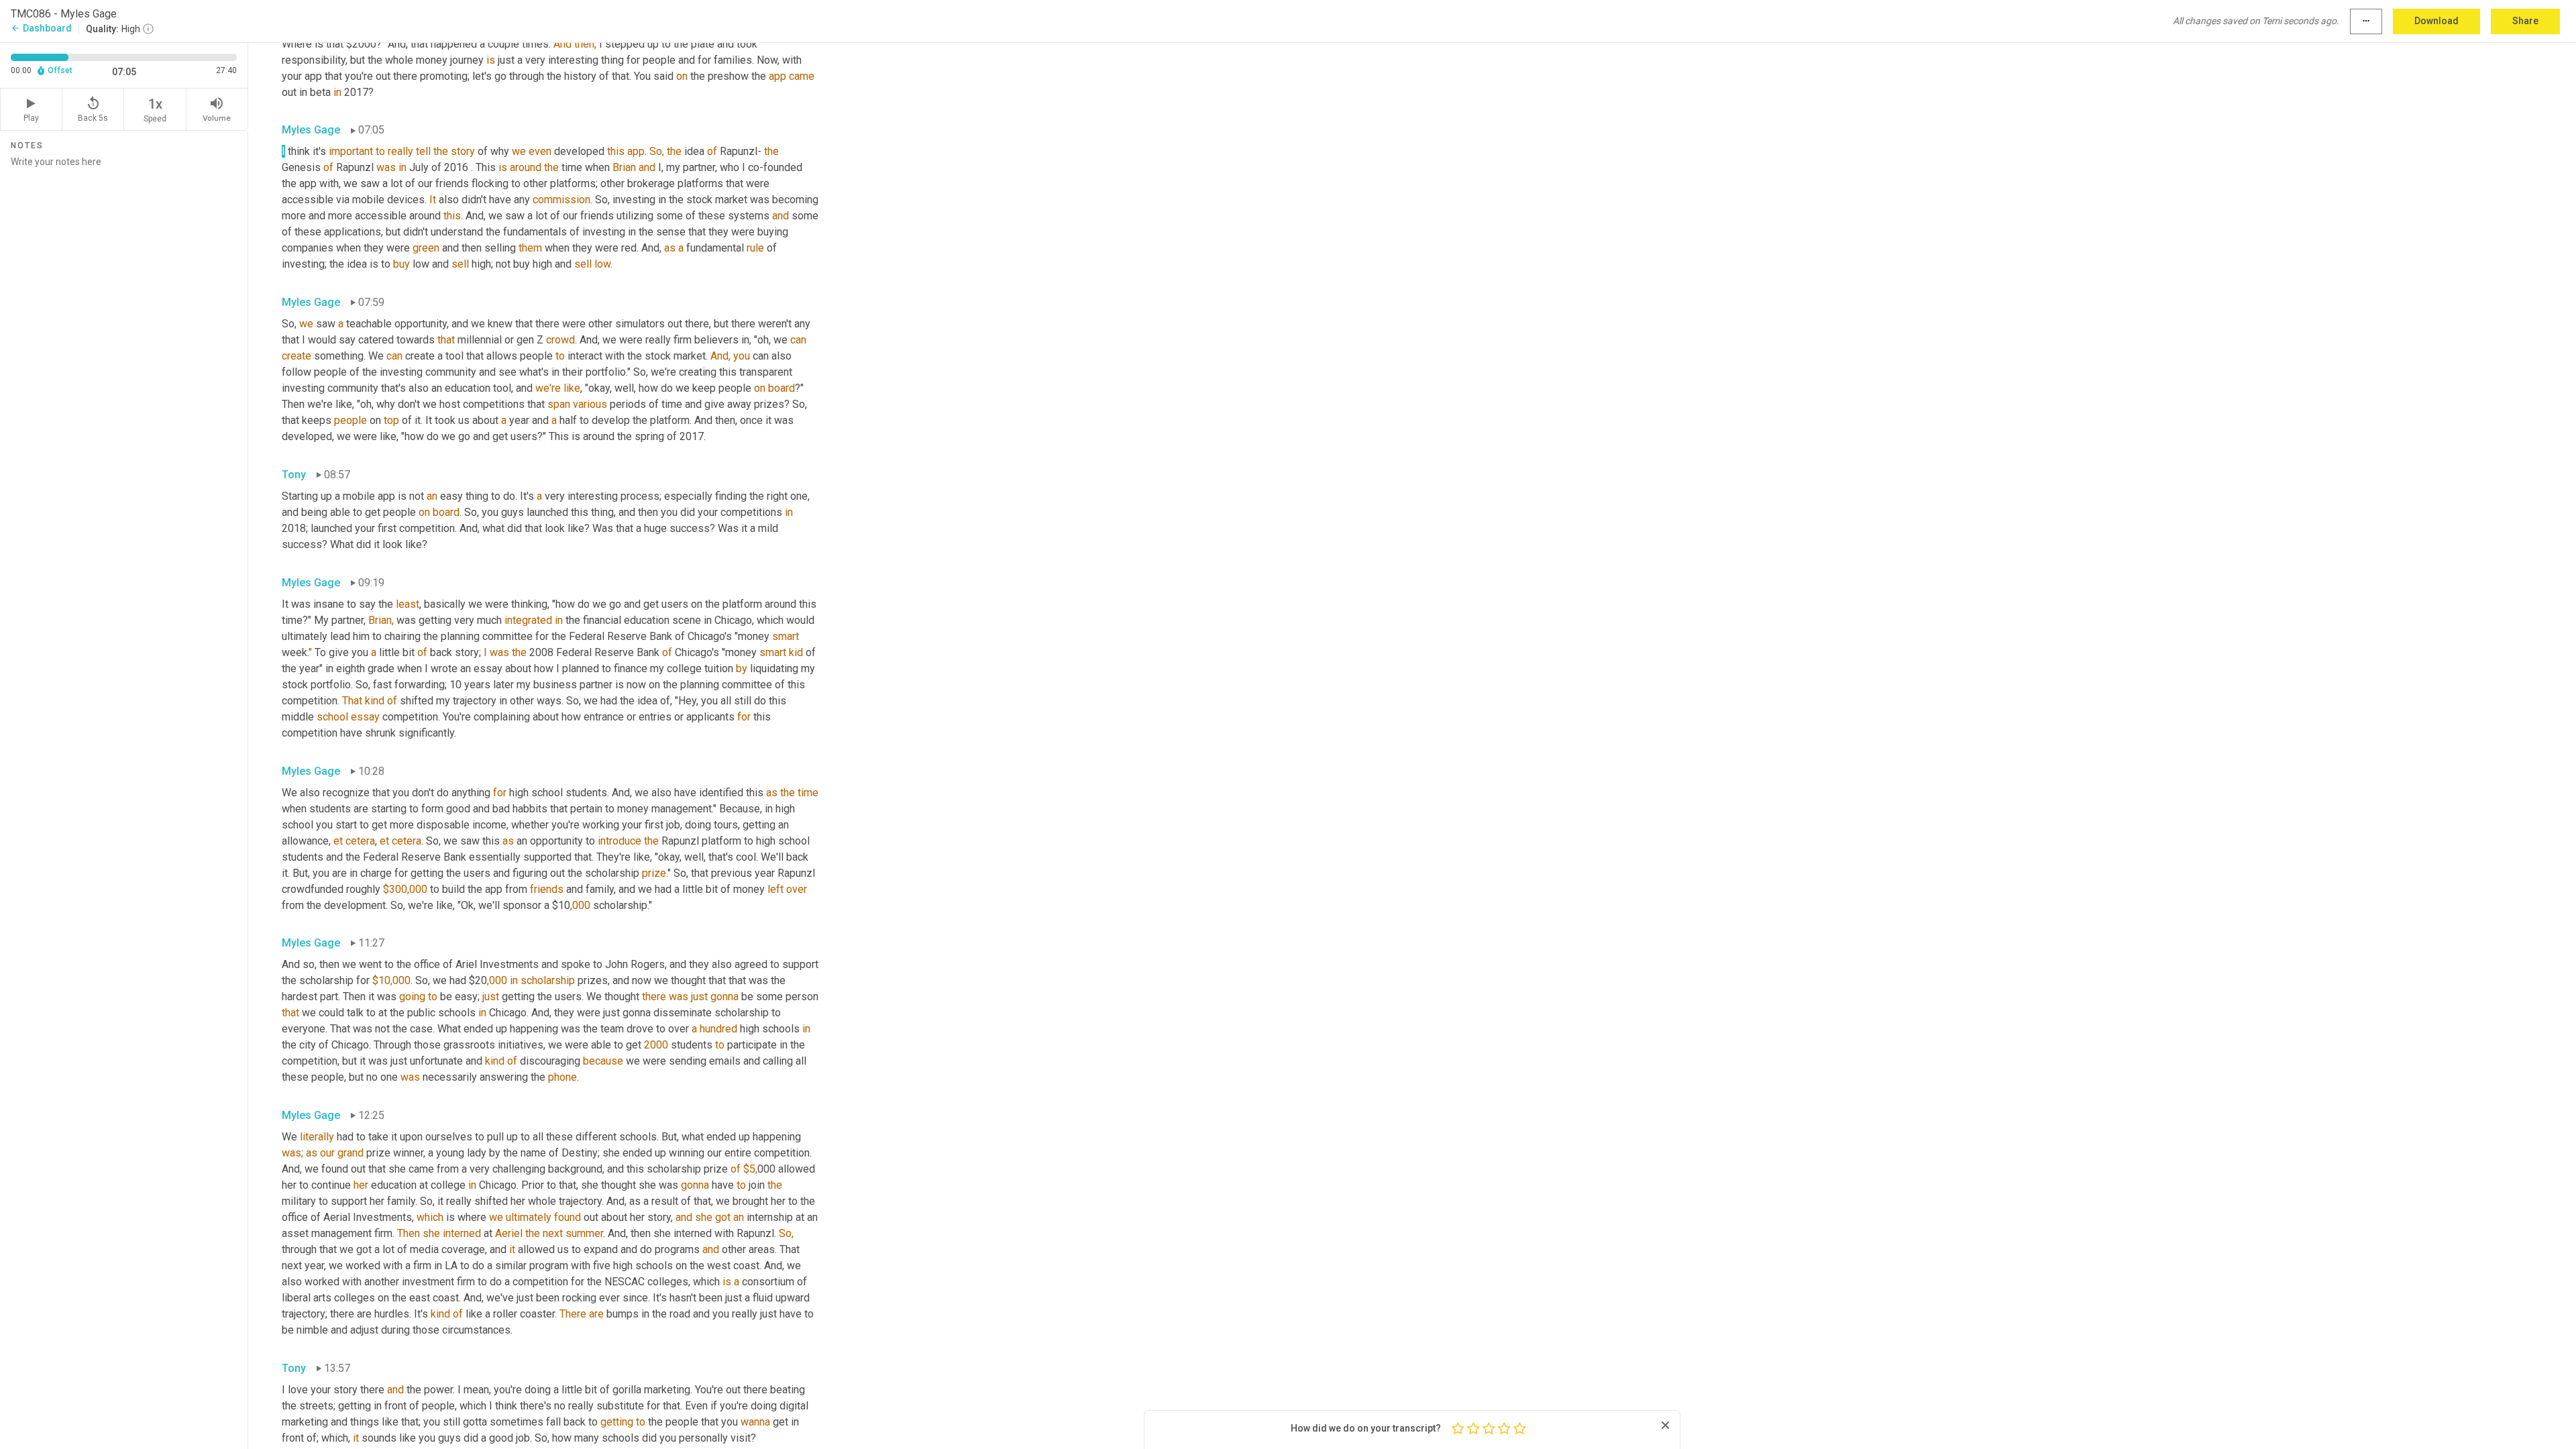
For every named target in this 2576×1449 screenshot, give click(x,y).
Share (2525, 21)
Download (2436, 21)
